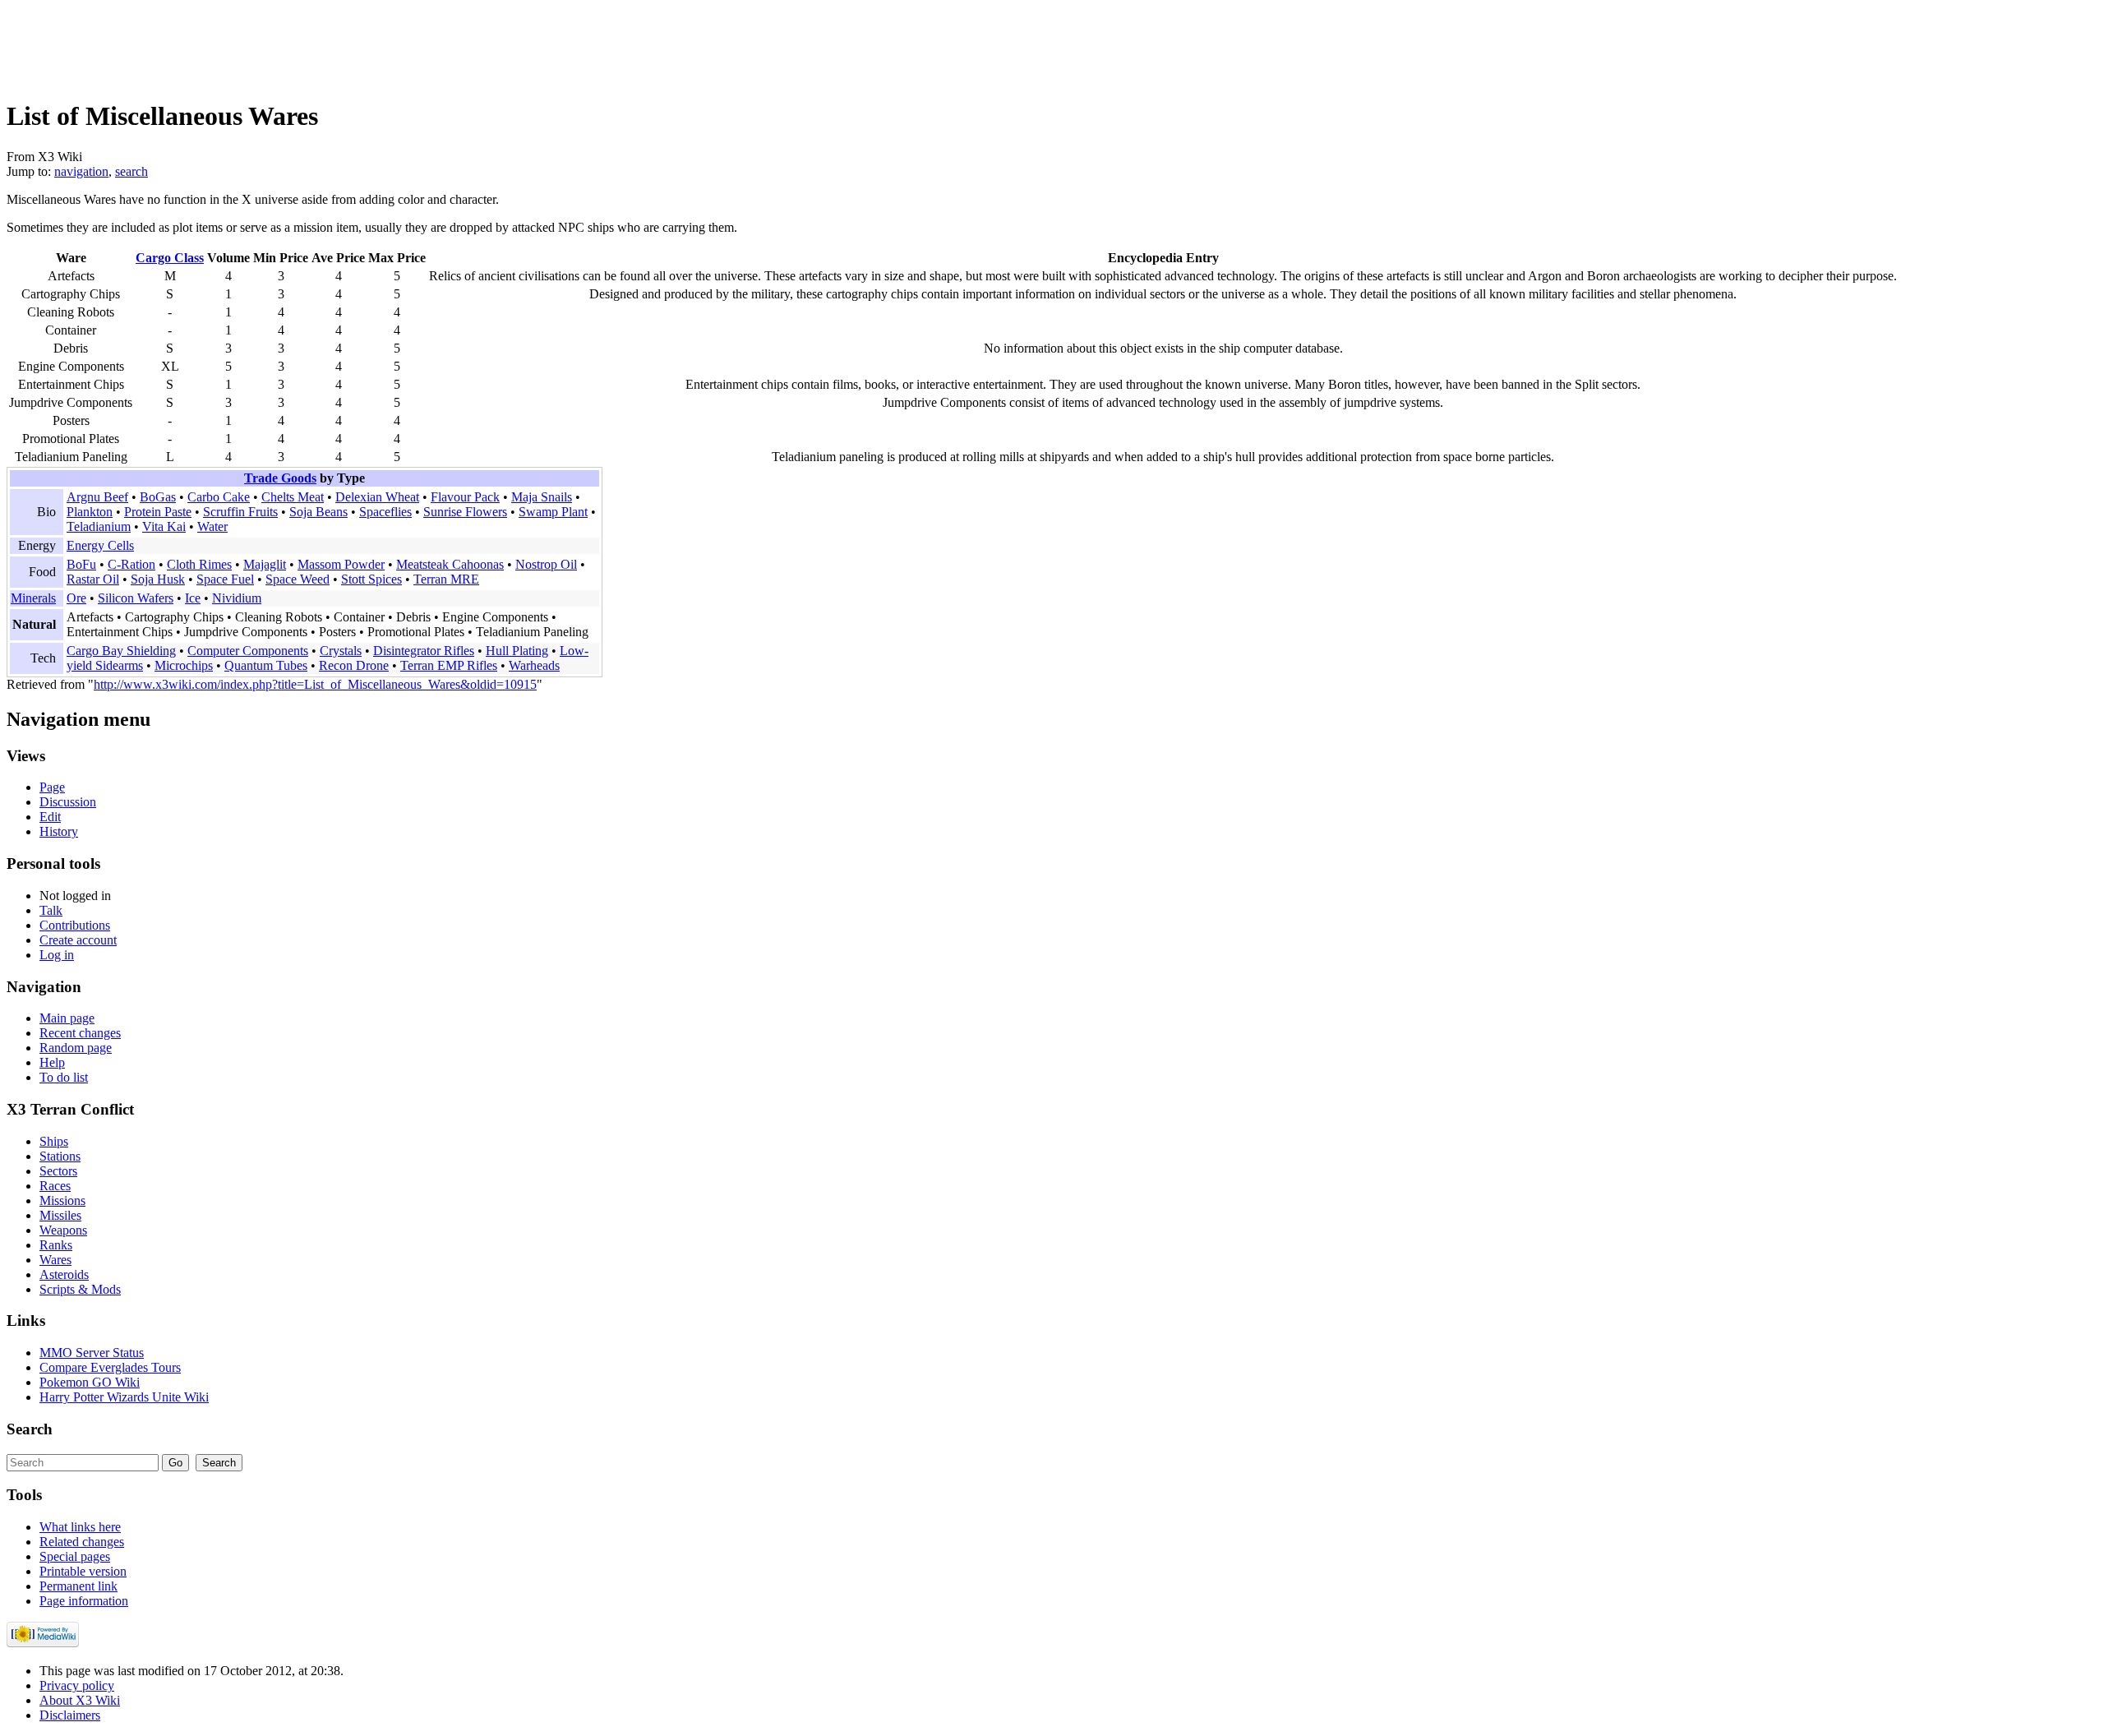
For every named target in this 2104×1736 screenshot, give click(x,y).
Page (52, 787)
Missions (62, 1200)
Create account (78, 940)
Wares (55, 1260)
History (59, 831)
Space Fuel (225, 579)
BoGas (158, 497)
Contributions (75, 925)
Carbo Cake (219, 497)
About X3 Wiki (80, 1700)
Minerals (33, 598)
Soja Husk (158, 579)
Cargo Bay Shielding (121, 651)
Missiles (60, 1215)
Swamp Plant (553, 512)
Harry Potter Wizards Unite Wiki (124, 1397)
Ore (76, 598)
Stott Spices (371, 579)
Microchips (184, 665)
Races (55, 1186)
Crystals (341, 651)
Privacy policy (77, 1685)
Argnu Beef (97, 497)
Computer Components (248, 651)
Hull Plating (517, 651)
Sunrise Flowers (465, 512)
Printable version (83, 1571)
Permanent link (78, 1586)
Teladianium (99, 526)
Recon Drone (354, 665)
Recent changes (80, 1033)
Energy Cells (100, 545)
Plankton (90, 512)
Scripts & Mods (80, 1289)
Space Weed (298, 579)
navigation (81, 171)
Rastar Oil (93, 579)
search (131, 171)
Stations (60, 1156)
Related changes (82, 1542)
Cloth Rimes (199, 564)
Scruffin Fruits (240, 512)
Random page (76, 1048)
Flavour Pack (465, 497)
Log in (57, 955)
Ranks (56, 1245)
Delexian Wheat (377, 497)
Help (52, 1062)
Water (212, 526)
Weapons (63, 1230)
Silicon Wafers (136, 598)
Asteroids (64, 1274)
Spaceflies (385, 512)
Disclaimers (70, 1715)
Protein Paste (158, 512)
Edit (50, 817)
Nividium (237, 598)
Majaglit (265, 564)
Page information (84, 1601)
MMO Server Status (92, 1353)
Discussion (68, 802)
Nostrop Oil (546, 564)
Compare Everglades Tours (110, 1367)
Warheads (534, 665)
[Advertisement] (306, 44)
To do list (64, 1077)
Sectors (58, 1171)
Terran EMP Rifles (449, 665)
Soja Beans (318, 512)
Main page (67, 1018)
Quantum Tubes (266, 665)
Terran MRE (446, 579)
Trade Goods (280, 478)
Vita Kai (164, 526)
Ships (54, 1141)
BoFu (81, 564)
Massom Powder (341, 564)
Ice (193, 598)
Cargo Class (170, 258)
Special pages (75, 1556)
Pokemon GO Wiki (90, 1382)
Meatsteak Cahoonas (450, 564)
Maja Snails (542, 497)
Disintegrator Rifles (424, 651)
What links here (80, 1527)
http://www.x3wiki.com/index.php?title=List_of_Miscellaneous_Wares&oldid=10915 (315, 684)
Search (30, 1429)
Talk (51, 910)
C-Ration (131, 564)
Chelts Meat (293, 497)
